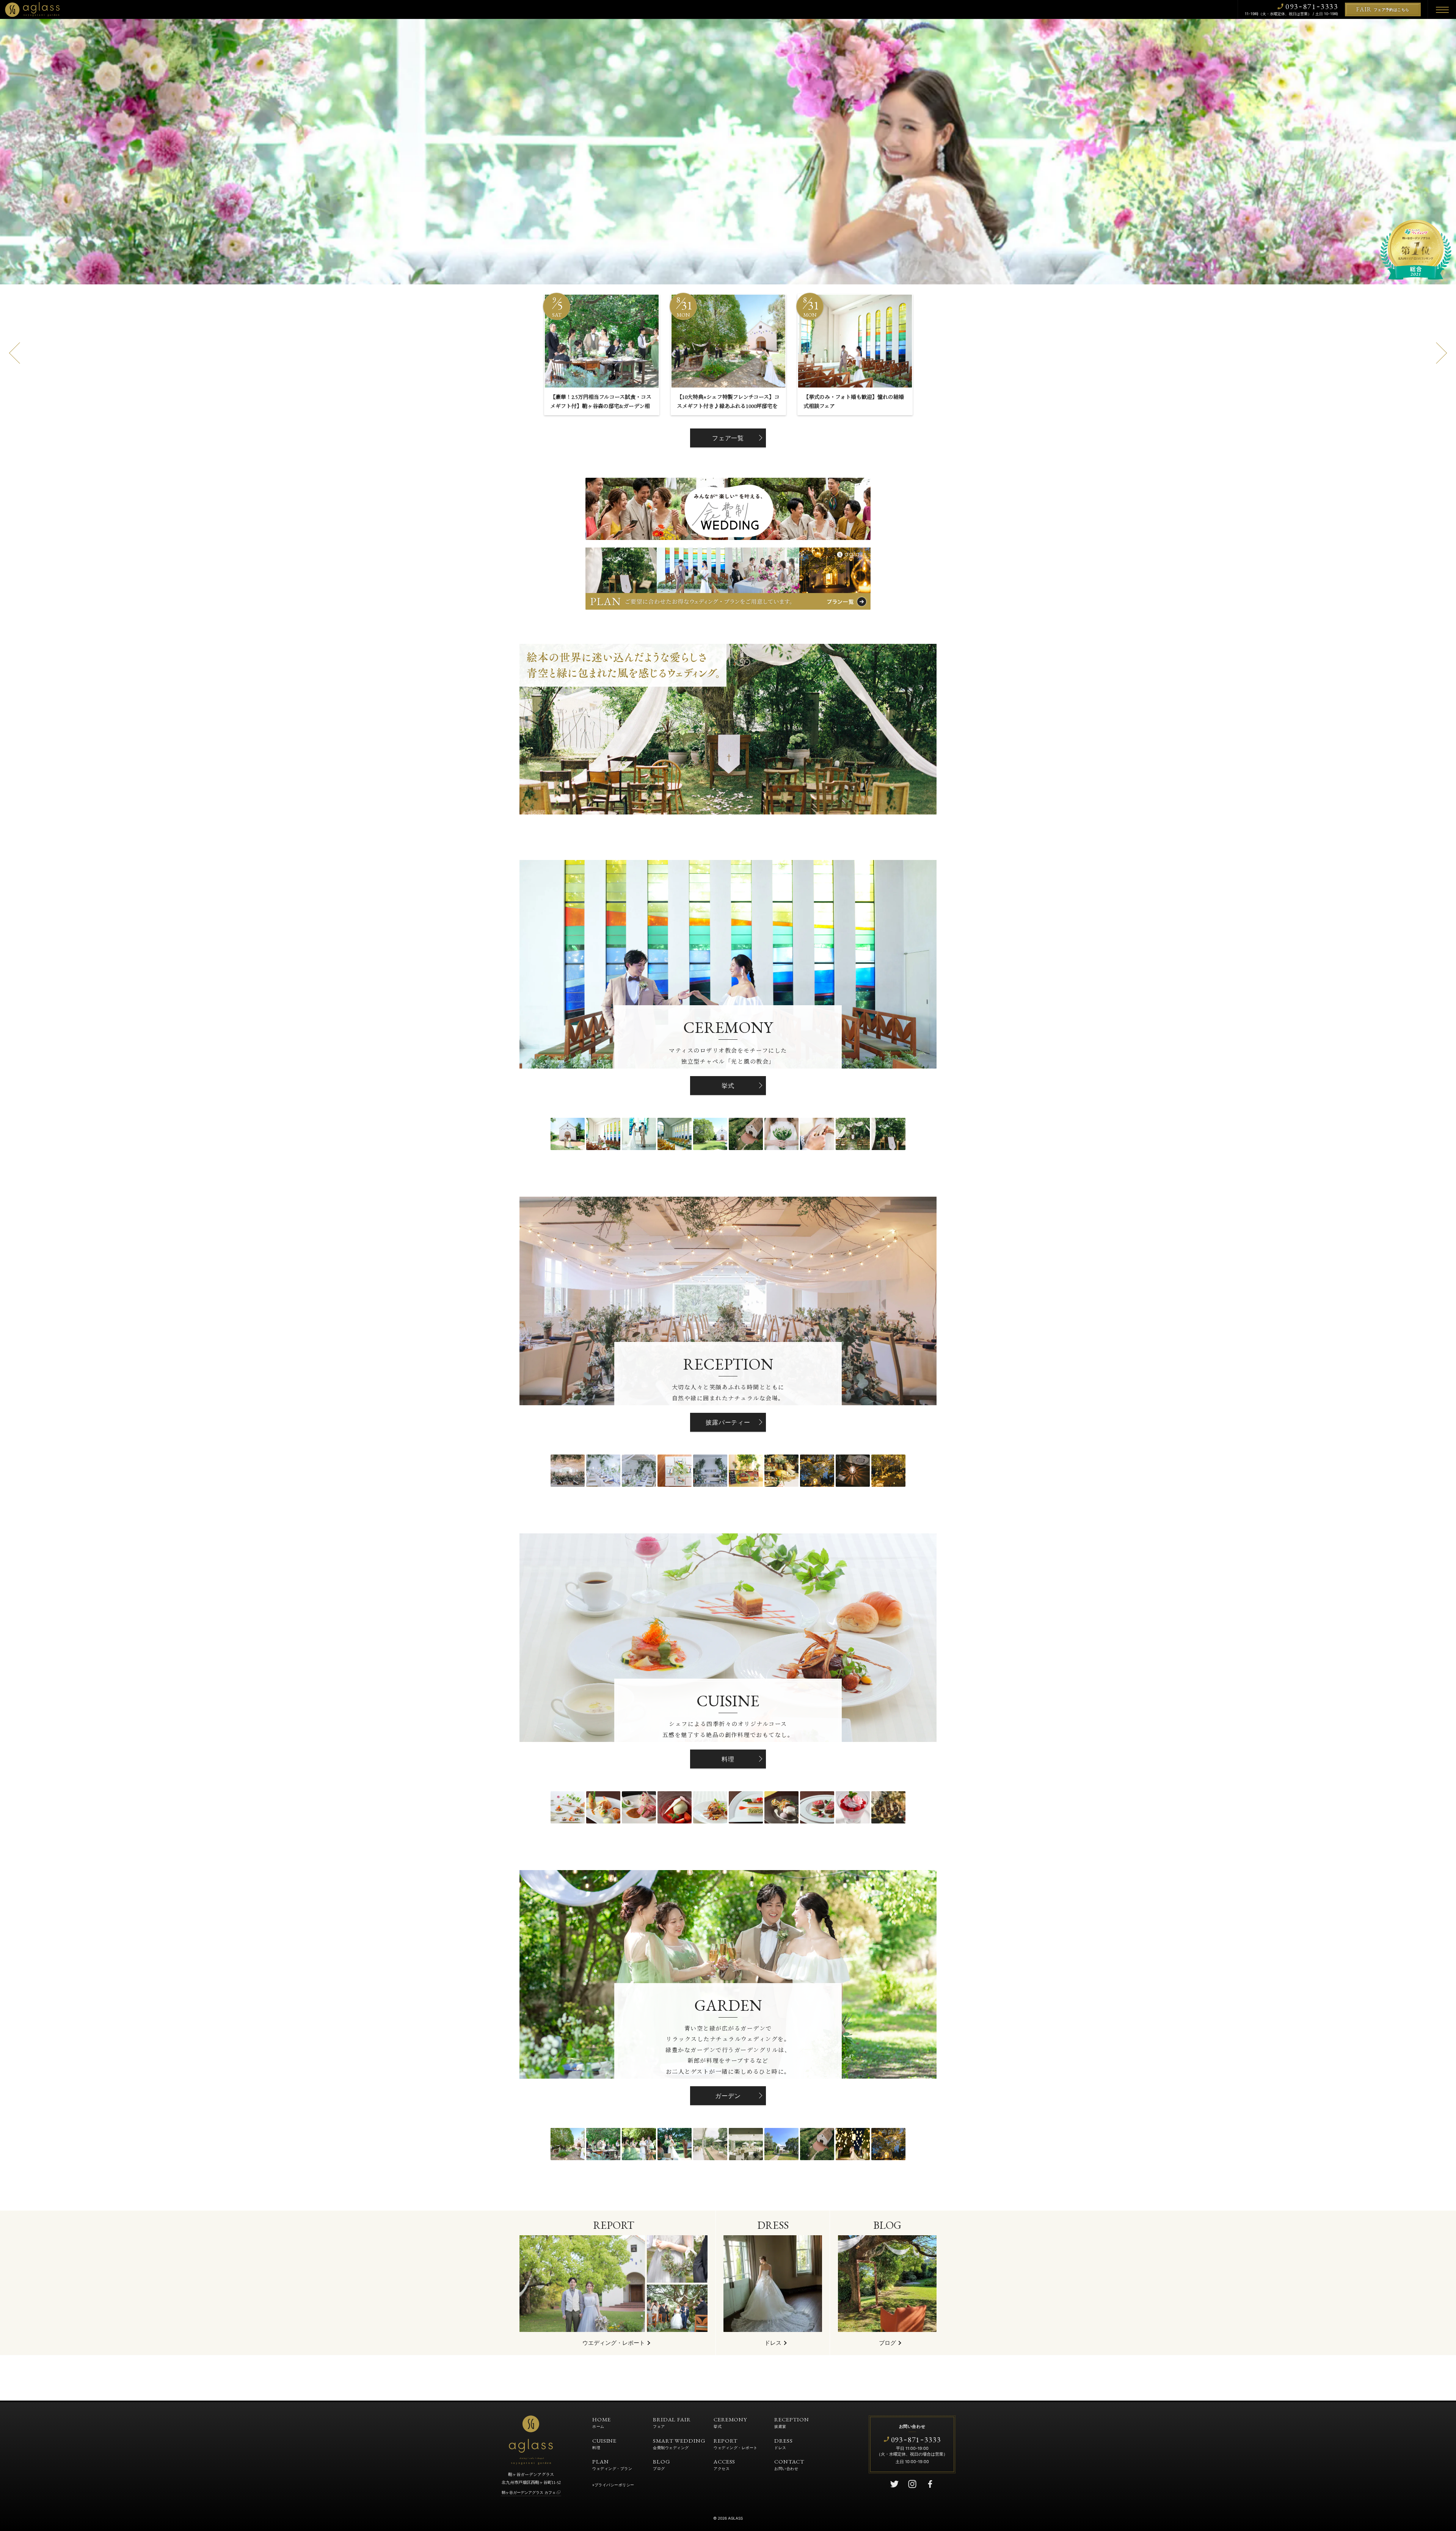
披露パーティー (728, 1422)
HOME (602, 2422)
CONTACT (789, 2464)
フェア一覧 (728, 438)
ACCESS (724, 2464)
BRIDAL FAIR (672, 2422)
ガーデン (728, 2096)
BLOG (662, 2464)
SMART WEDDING (679, 2443)
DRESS (784, 2443)
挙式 (728, 1086)
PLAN (612, 2464)
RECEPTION (792, 2422)
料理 (728, 1759)
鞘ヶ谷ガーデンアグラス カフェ (529, 2492)
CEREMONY (730, 2422)
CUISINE (604, 2443)
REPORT (736, 2443)
